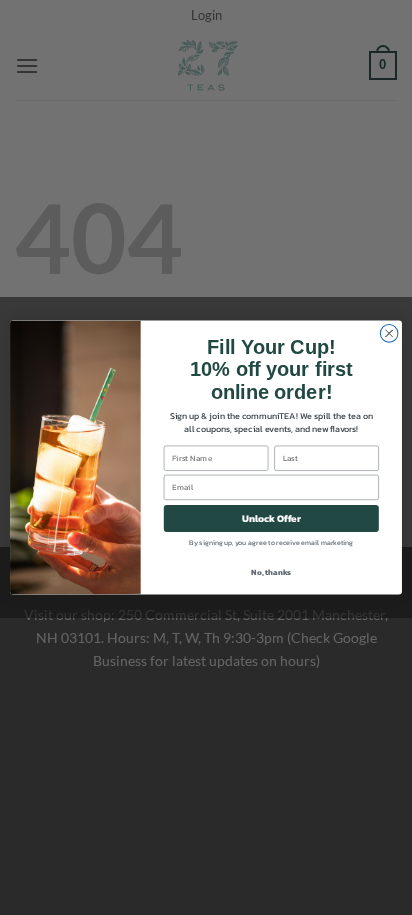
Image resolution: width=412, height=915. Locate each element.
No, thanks (271, 572)
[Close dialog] (389, 334)
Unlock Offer (271, 518)
